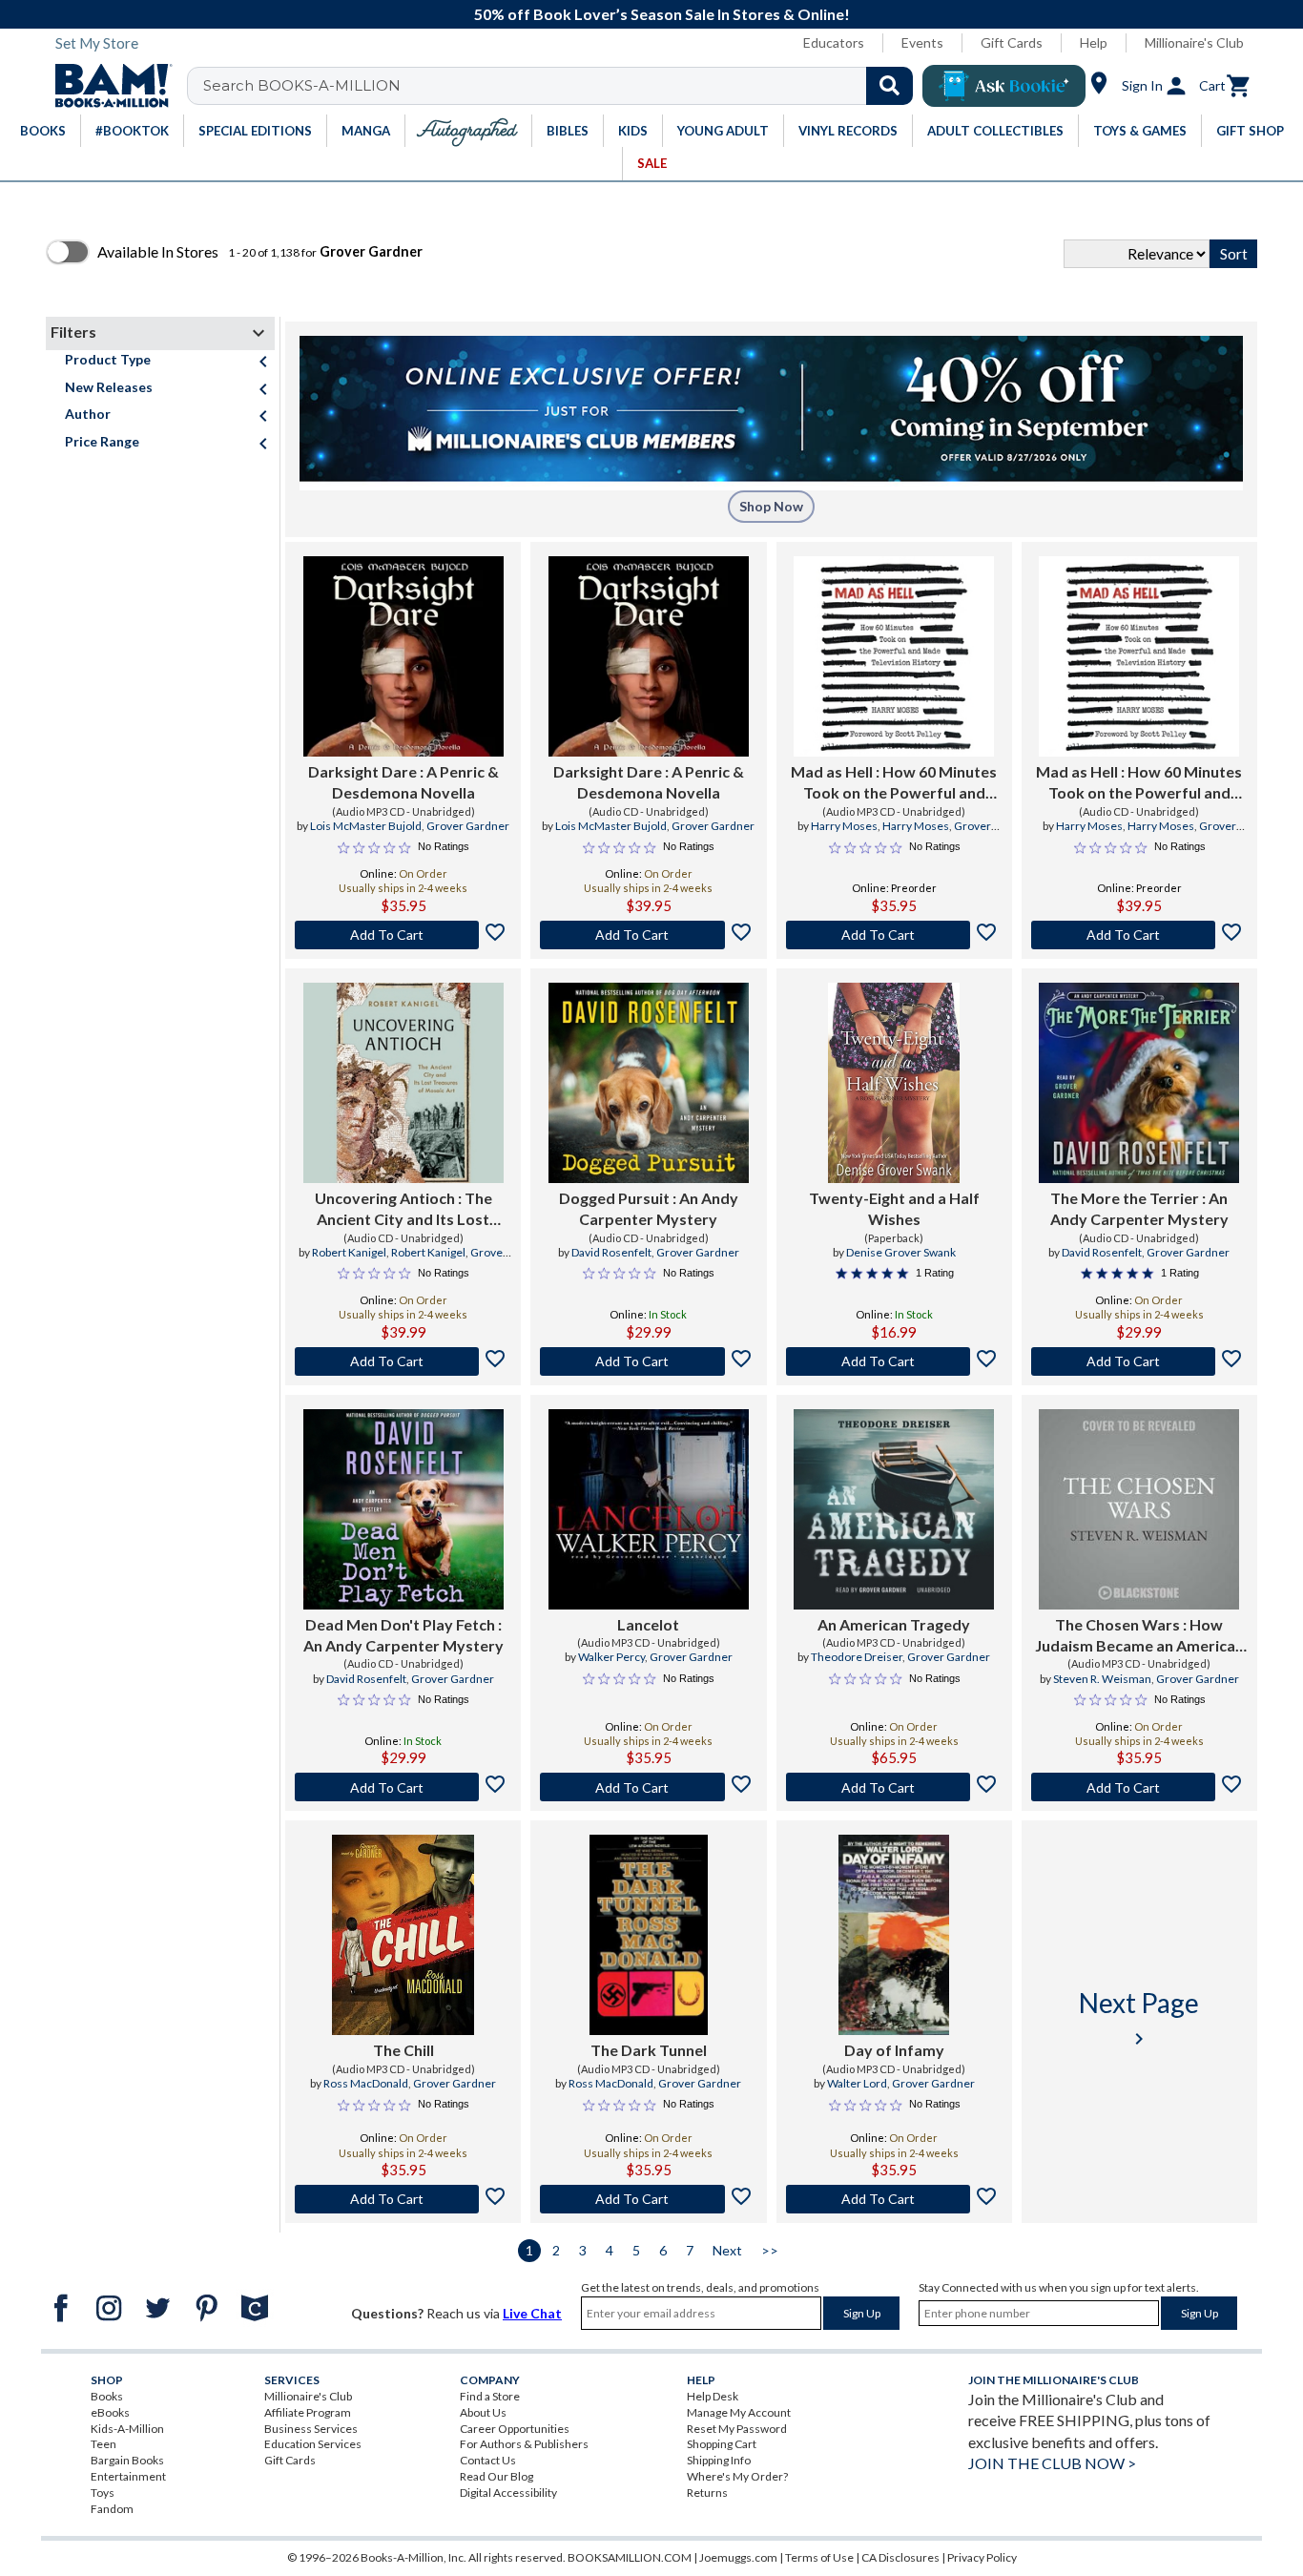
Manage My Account (739, 2412)
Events (922, 42)
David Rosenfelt (611, 1252)
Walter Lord (857, 2083)
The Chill (403, 2050)
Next (727, 2250)
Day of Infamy (894, 2050)
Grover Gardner (468, 826)
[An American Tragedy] (894, 1509)
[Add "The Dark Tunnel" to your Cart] (648, 2199)
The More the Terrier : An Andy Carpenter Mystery (1139, 1208)
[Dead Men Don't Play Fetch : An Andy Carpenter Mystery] (403, 1509)
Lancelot (648, 1624)
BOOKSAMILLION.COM (630, 2557)
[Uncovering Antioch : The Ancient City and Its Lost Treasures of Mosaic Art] (403, 1083)
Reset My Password (737, 2429)
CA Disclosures (900, 2557)
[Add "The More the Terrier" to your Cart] (1139, 1361)
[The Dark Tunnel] (649, 1935)
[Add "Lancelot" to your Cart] (648, 1787)
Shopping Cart (722, 2444)
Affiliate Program (308, 2412)
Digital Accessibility (508, 2493)
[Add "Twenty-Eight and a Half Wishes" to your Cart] (894, 1361)
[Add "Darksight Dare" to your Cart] (403, 935)
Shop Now (771, 506)
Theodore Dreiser (857, 1657)
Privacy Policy (982, 2557)
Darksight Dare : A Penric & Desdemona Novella (403, 782)
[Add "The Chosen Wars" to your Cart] (1139, 1787)
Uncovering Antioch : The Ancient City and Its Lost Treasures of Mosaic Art (403, 1210)
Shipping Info (719, 2460)
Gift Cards (1012, 42)
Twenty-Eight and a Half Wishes (894, 1208)
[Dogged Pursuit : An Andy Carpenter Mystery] (649, 1083)
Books (107, 2396)
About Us (483, 2412)
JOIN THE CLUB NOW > (1052, 2463)
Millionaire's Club (1194, 42)
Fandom (112, 2509)
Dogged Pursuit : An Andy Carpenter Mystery (649, 1208)
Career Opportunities (515, 2429)
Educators (834, 42)
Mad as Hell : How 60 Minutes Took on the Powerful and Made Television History (894, 783)
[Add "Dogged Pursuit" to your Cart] (648, 1361)
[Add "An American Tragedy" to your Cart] (894, 1787)
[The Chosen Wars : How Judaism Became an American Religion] (1139, 1509)
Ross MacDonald (366, 2083)
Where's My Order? (737, 2476)
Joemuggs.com (738, 2557)
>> (770, 2250)
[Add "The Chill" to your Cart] (403, 2199)
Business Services (311, 2429)
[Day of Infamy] (893, 1935)
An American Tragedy (894, 1624)
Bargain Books (127, 2460)
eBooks (110, 2412)
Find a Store (490, 2396)
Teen (103, 2444)
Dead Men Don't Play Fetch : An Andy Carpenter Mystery (403, 1635)
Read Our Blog (496, 2476)
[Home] (107, 86)
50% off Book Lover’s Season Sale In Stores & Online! (662, 14)
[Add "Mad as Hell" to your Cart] (894, 935)
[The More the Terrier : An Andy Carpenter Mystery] (1139, 1083)
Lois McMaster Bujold (366, 826)
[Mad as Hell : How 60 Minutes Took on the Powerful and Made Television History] (894, 656)
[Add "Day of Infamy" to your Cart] (894, 2199)
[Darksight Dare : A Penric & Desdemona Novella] (403, 656)
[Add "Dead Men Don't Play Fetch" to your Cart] (403, 1787)
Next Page (1139, 2018)
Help (1094, 42)
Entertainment (128, 2476)
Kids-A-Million (127, 2429)
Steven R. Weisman (1102, 1679)
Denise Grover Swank (901, 1252)
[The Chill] (403, 1935)
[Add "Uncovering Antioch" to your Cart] (403, 1361)
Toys (103, 2493)
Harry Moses (844, 826)
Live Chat (532, 2313)
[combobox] (562, 86)
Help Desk (713, 2396)
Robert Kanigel (349, 1252)
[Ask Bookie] (1004, 86)
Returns (707, 2493)
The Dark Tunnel (649, 2050)
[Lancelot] (649, 1509)
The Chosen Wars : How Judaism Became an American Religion (1139, 1636)
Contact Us (488, 2460)
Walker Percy (611, 1657)
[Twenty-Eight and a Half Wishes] (894, 1083)
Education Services (313, 2444)
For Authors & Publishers (524, 2444)
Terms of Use (819, 2557)
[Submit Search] (889, 86)
